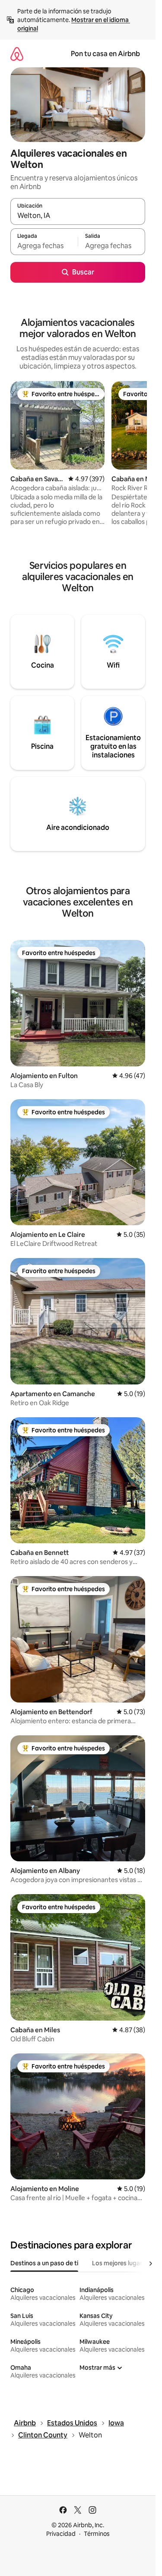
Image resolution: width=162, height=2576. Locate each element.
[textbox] (44, 246)
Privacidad (61, 2534)
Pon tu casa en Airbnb (105, 54)
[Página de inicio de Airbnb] (17, 54)
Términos (97, 2534)
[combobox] (78, 215)
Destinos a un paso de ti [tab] (44, 2263)
